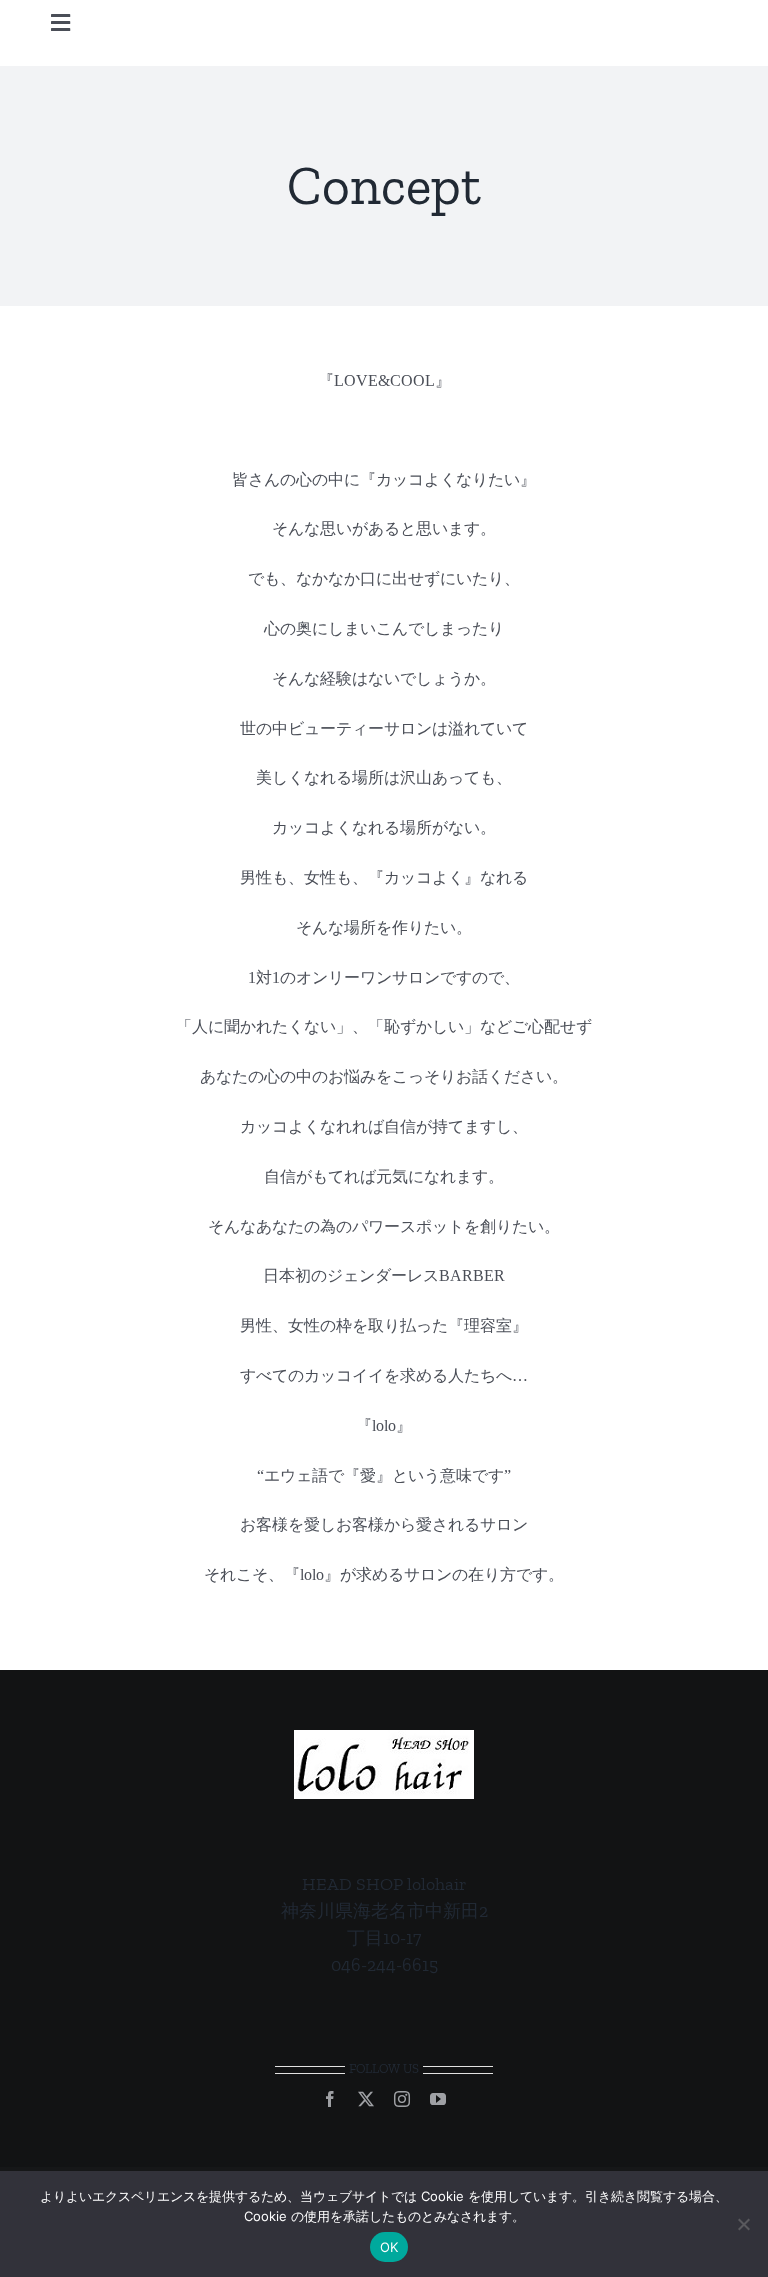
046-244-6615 (384, 1965)
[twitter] (366, 2099)
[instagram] (402, 2099)
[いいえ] (743, 2224)
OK (389, 2247)
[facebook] (330, 2099)
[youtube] (438, 2099)
